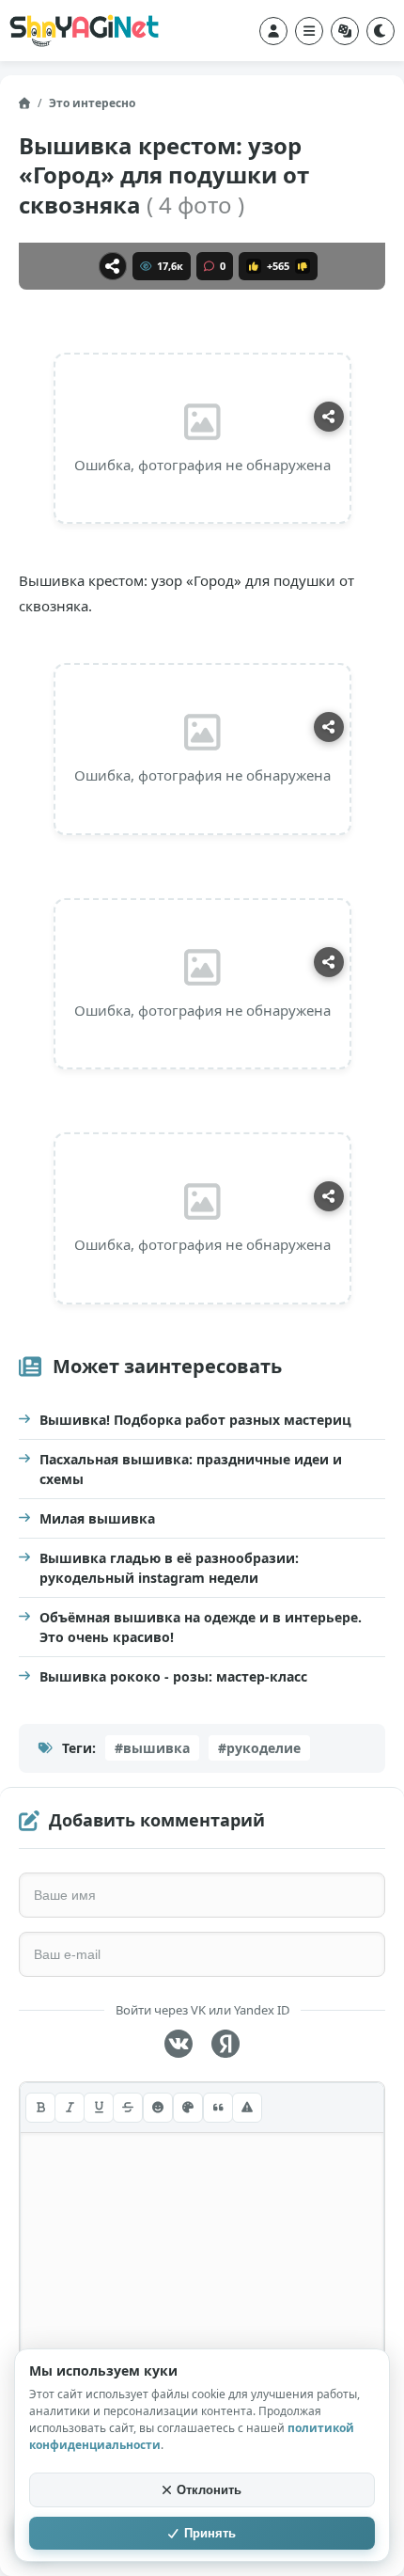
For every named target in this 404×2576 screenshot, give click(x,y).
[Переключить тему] (381, 31)
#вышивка (152, 1748)
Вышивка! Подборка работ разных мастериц (195, 1420)
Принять (210, 2533)
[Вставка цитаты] (218, 2108)
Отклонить (209, 2490)
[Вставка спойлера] (247, 2108)
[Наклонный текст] (70, 2108)
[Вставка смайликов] (158, 2108)
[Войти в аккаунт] (273, 31)
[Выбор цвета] (188, 2108)
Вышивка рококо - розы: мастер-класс (173, 1676)
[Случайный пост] (345, 31)
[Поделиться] (113, 266)
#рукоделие (259, 1748)
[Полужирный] (40, 2108)
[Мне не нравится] (303, 266)
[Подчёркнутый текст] (99, 2108)
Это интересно (92, 103)
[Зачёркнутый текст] (128, 2108)
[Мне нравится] (254, 266)
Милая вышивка (97, 1518)
